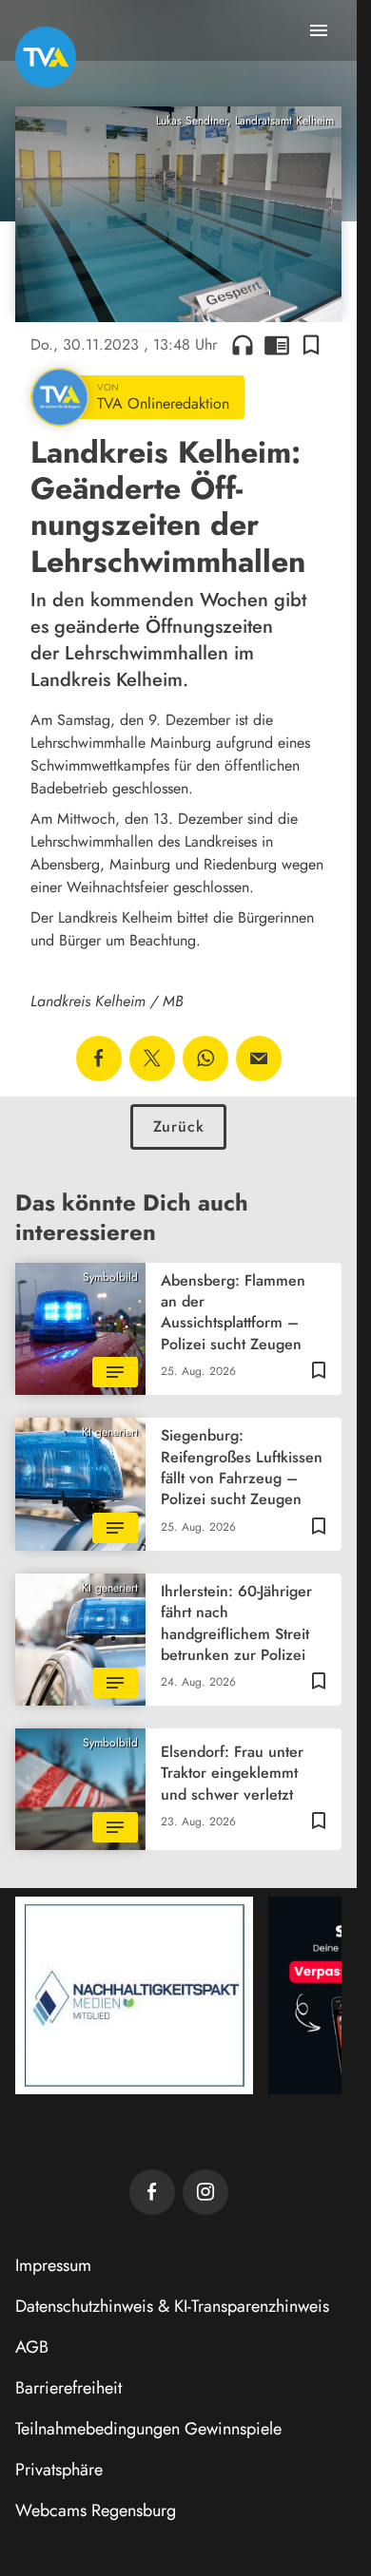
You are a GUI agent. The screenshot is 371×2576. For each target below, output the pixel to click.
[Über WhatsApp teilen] (205, 1059)
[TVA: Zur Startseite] (46, 57)
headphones (243, 345)
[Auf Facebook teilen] (99, 1059)
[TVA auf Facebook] (152, 2192)
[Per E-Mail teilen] (259, 1059)
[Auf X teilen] (152, 1059)
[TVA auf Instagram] (205, 2192)
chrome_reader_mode (277, 345)
